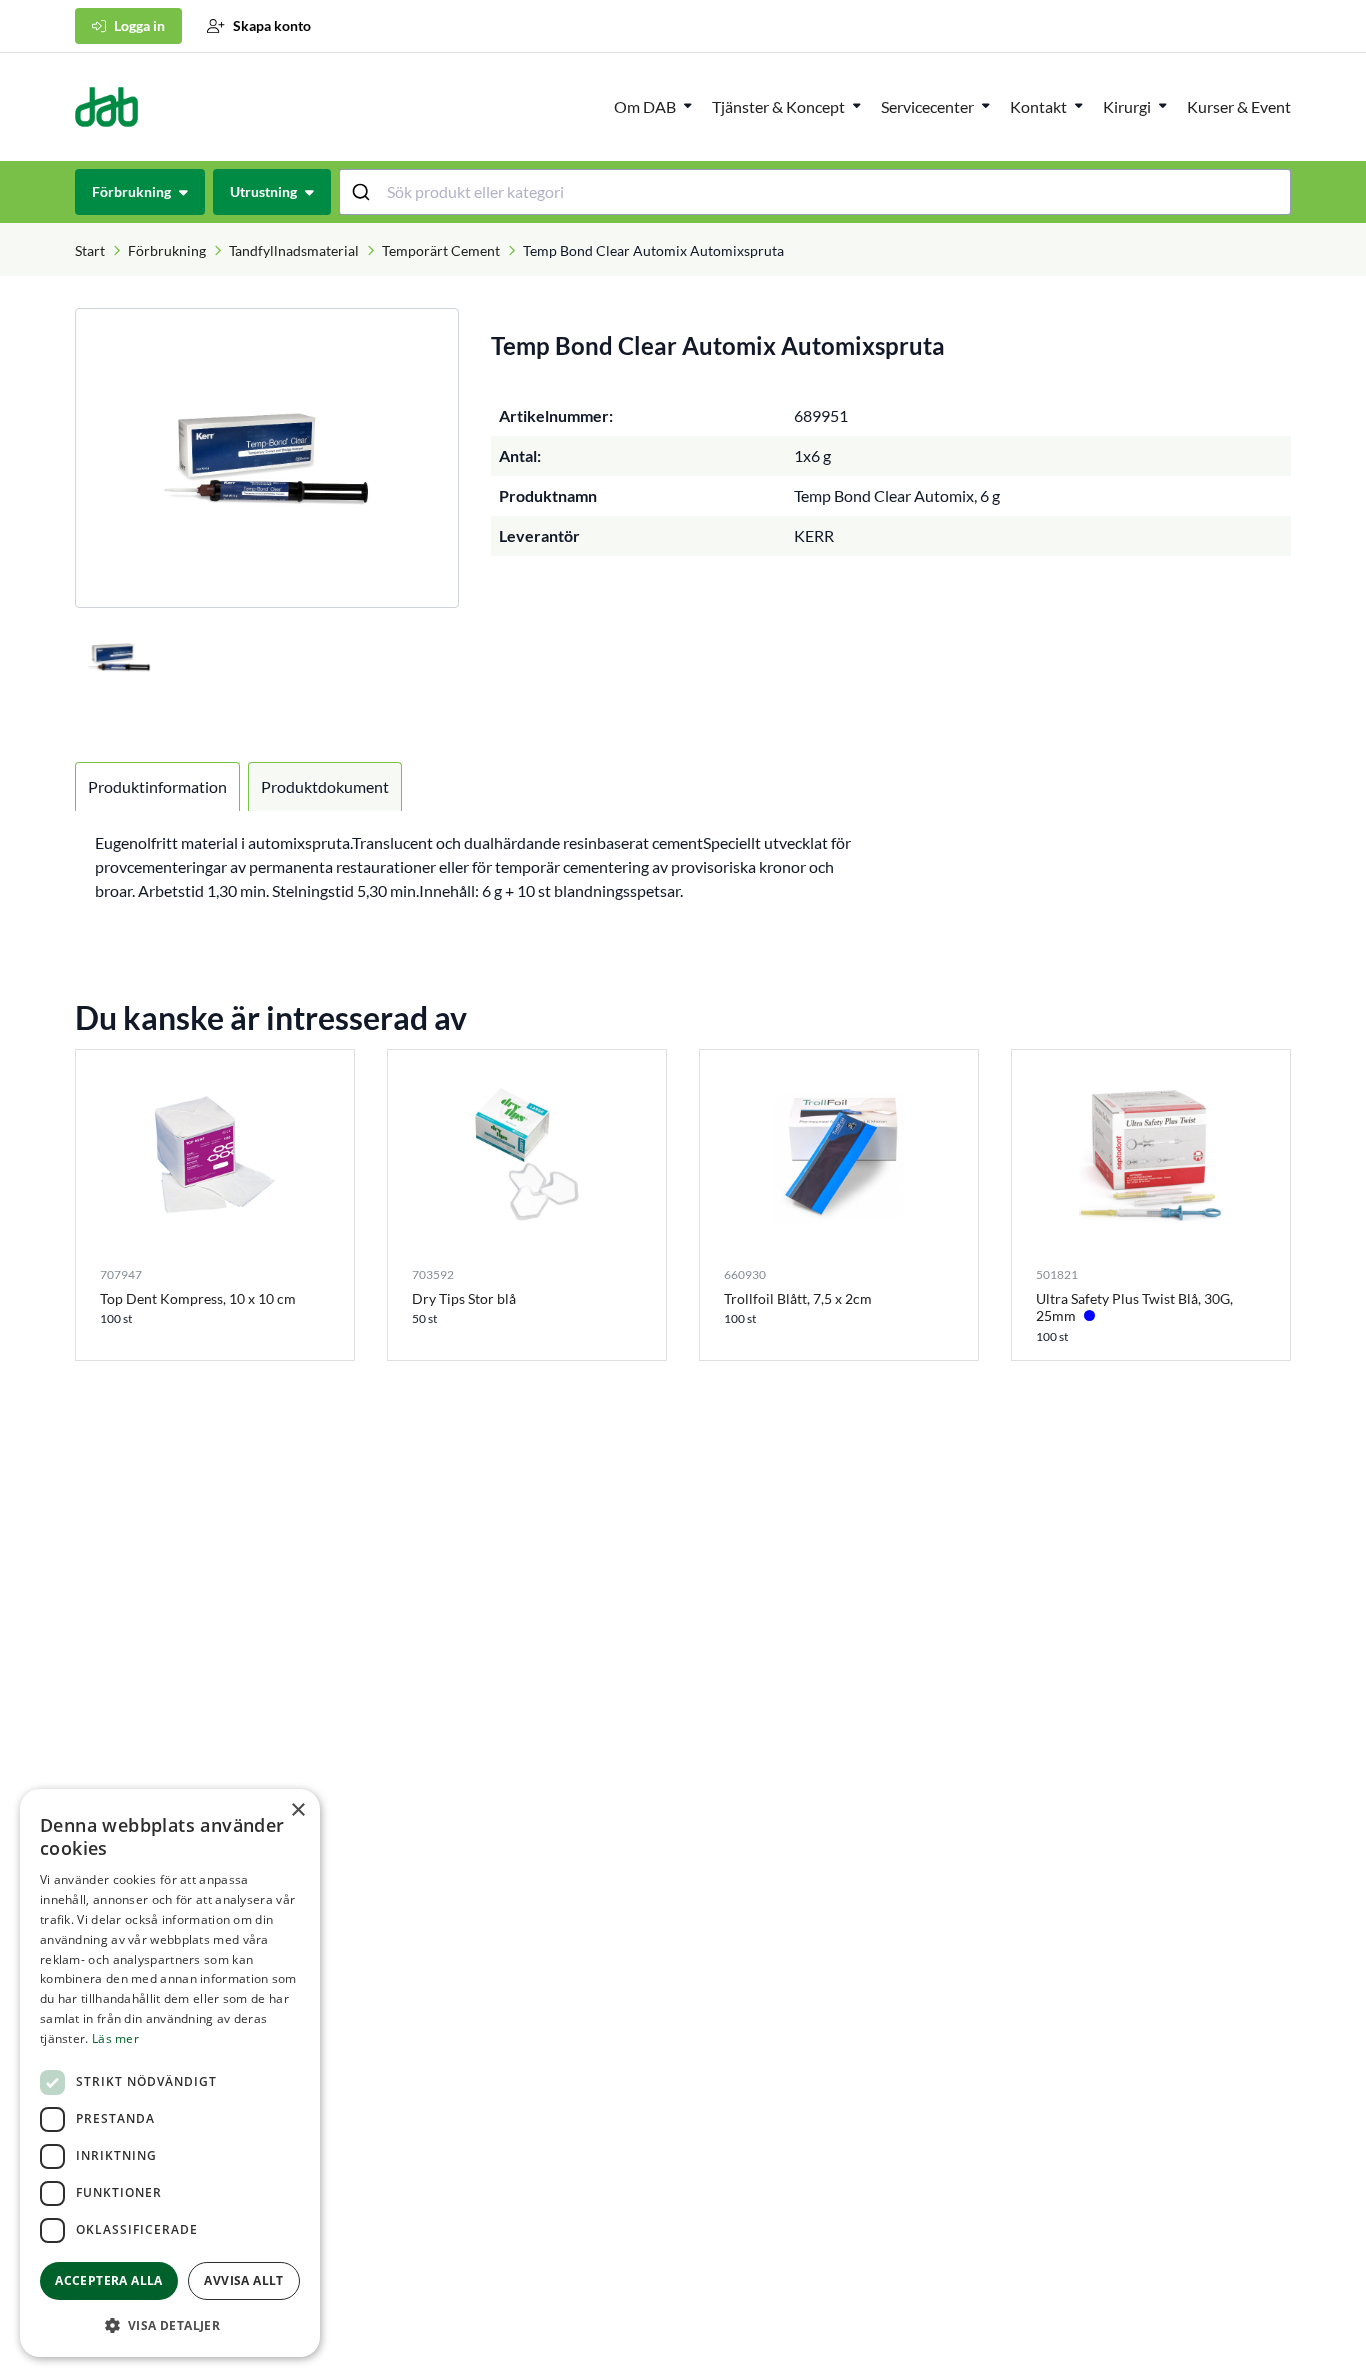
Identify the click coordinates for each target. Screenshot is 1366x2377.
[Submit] (363, 192)
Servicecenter (927, 106)
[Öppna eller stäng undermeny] (688, 105)
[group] (267, 458)
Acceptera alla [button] (109, 2280)
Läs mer (115, 2038)
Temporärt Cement (441, 250)
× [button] (297, 1810)
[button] (170, 2325)
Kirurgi (1127, 106)
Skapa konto (272, 25)
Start (90, 250)
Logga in (139, 25)
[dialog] (170, 2073)
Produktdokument (325, 786)
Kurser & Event (1239, 106)
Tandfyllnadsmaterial (294, 250)
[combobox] (815, 192)
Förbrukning (167, 250)
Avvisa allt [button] (243, 2280)
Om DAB (645, 106)
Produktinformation (157, 786)
